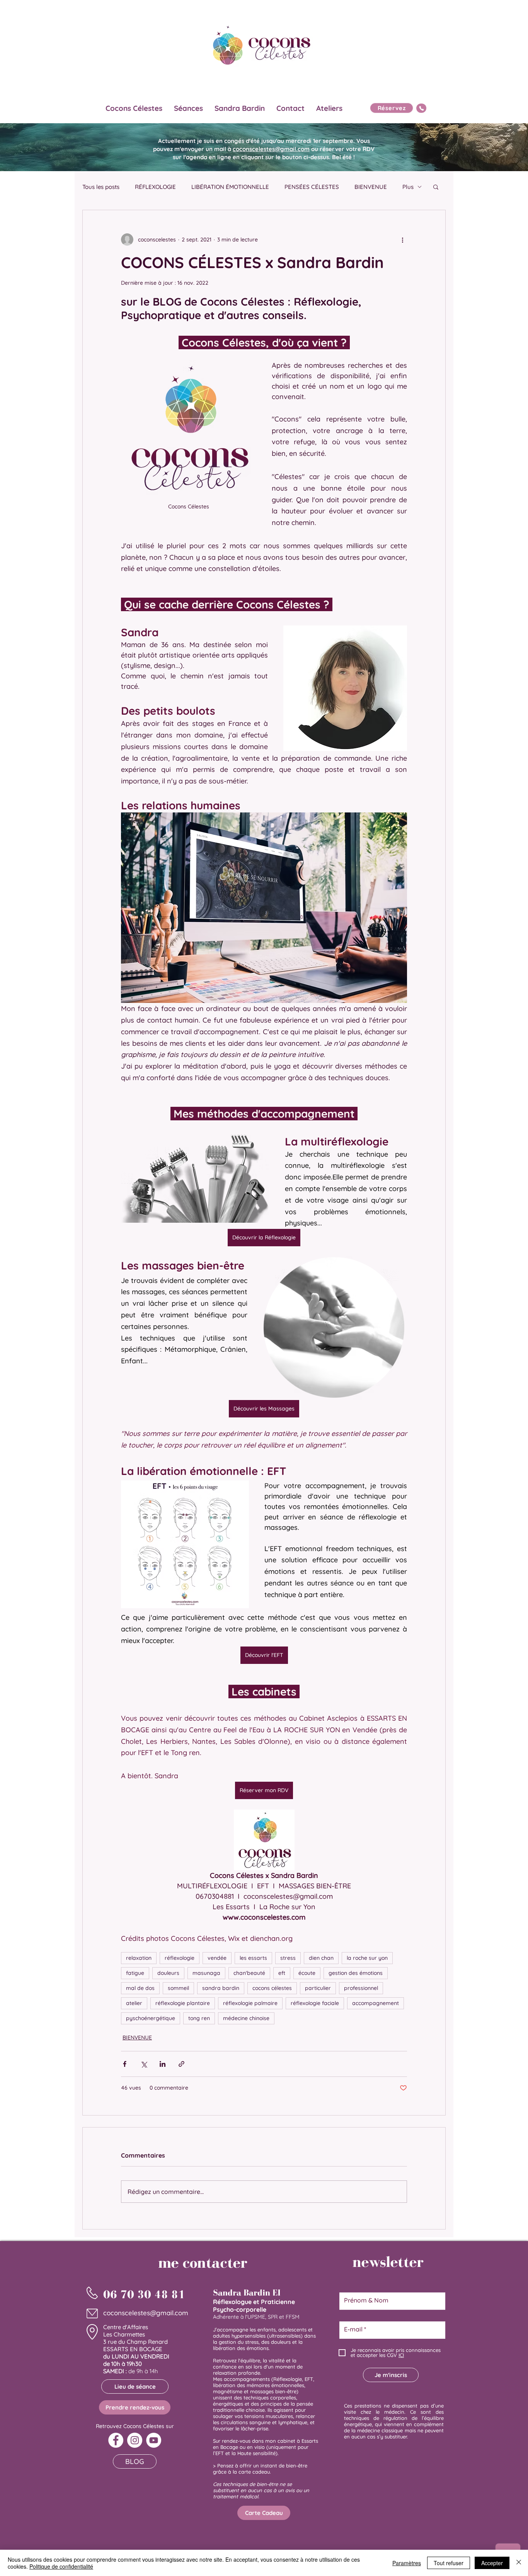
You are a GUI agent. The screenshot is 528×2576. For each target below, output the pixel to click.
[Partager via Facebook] (125, 2064)
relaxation (139, 1958)
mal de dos (140, 1988)
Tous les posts (101, 187)
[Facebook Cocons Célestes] (116, 2440)
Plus (408, 187)
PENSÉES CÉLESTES (312, 187)
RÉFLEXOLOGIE (155, 187)
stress (288, 1958)
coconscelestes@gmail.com (271, 149)
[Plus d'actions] (402, 240)
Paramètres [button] (407, 2563)
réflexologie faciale (315, 2003)
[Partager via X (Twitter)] (144, 2064)
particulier (318, 1988)
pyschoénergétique (151, 2018)
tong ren (199, 2018)
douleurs (168, 1973)
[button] (436, 187)
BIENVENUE (371, 187)
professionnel (361, 1988)
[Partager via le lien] (181, 2064)
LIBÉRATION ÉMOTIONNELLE (230, 187)
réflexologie (180, 1958)
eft (282, 1973)
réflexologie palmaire (250, 2003)
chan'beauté (249, 1973)
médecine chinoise (246, 2018)
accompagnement (376, 2003)
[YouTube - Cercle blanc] (154, 2440)
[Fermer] (519, 2563)
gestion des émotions (356, 1973)
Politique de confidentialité (61, 2566)
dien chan (321, 1958)
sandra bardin (221, 1988)
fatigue (135, 1973)
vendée (217, 1958)
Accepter (492, 2563)
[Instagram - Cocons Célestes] (135, 2440)
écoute (307, 1973)
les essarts (253, 1958)
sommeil (178, 1988)
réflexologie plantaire (183, 2003)
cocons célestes (272, 1988)
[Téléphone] (421, 108)
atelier (134, 2003)
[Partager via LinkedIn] (163, 2064)
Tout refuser (449, 2563)
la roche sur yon (367, 1958)
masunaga (206, 1973)
